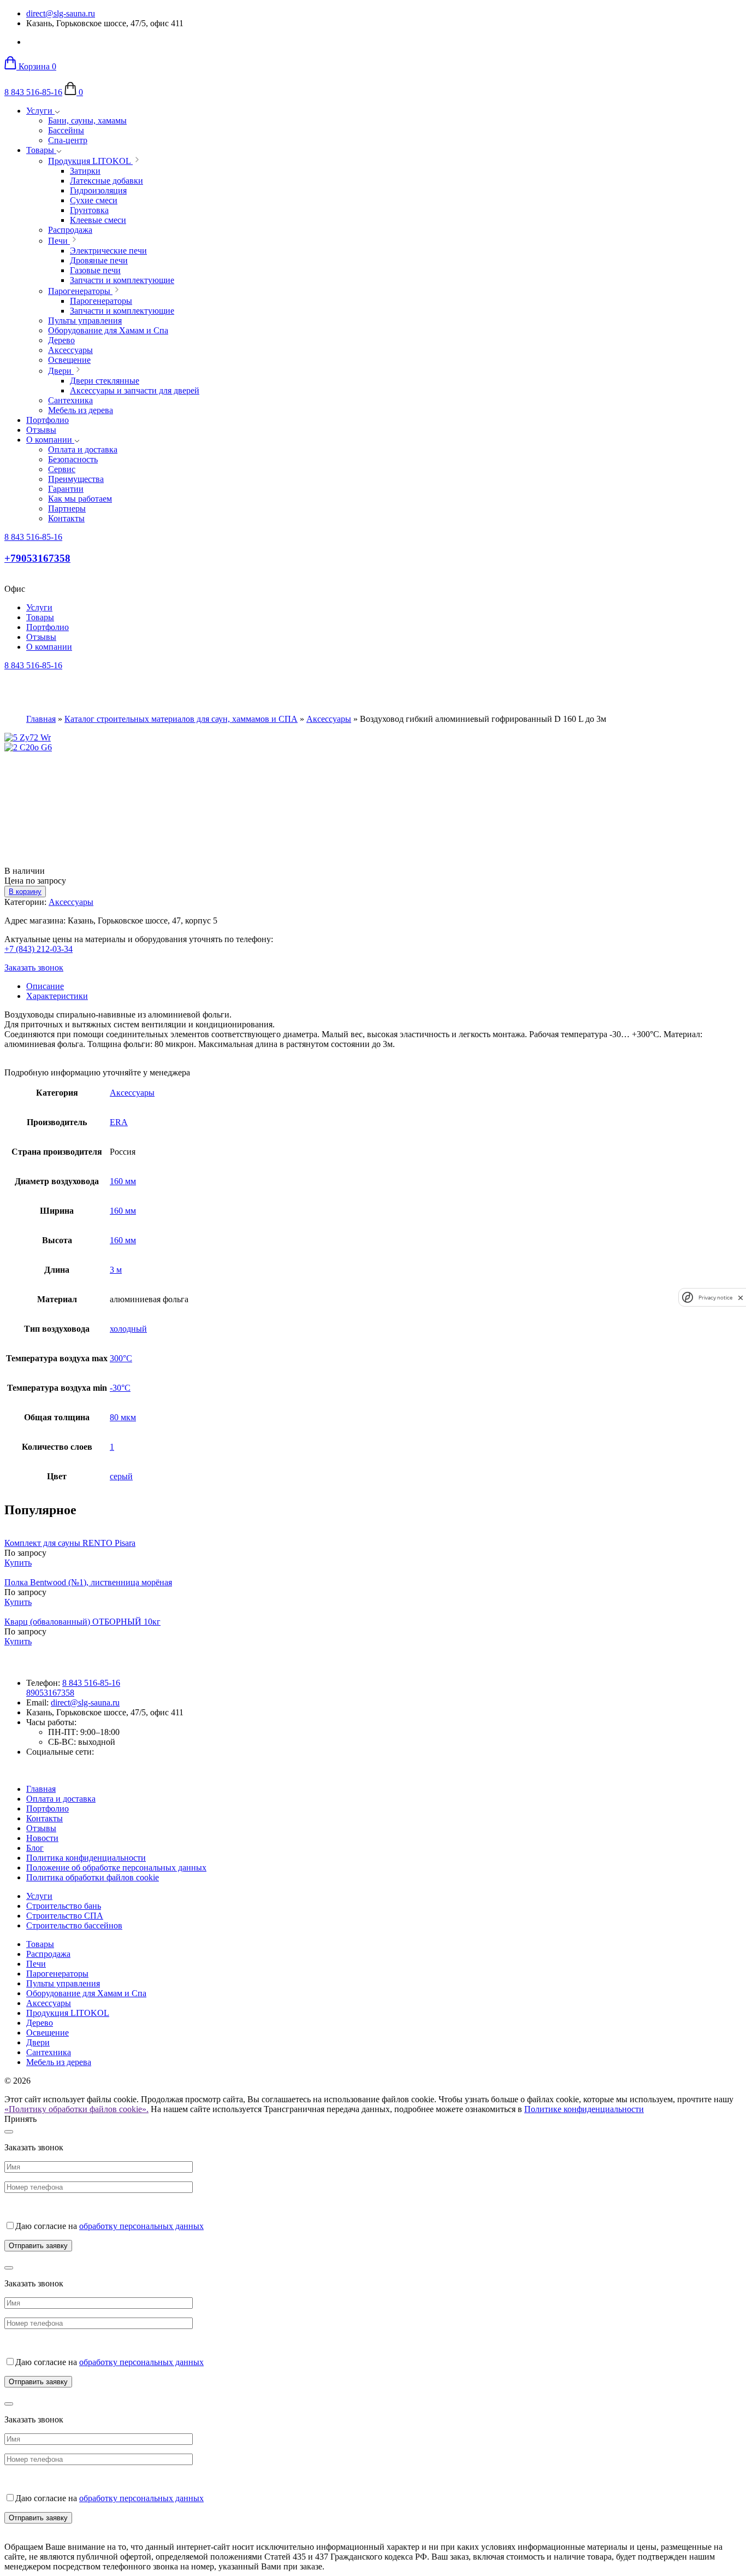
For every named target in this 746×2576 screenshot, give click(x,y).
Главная (41, 719)
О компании (50, 440)
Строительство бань (64, 1906)
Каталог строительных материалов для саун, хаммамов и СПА (181, 719)
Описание (45, 986)
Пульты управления (63, 1983)
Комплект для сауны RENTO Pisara (70, 1543)
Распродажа (48, 1954)
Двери (38, 2042)
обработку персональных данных (141, 2226)
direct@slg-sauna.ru (61, 13)
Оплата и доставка (61, 1799)
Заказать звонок (34, 968)
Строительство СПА (65, 1916)
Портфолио (48, 420)
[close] (741, 1298)
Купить (18, 1563)
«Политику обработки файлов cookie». (76, 2109)
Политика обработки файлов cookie (93, 1877)
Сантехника (49, 2052)
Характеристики (57, 996)
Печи (36, 1964)
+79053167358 (37, 558)
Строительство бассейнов (74, 1925)
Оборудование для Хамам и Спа (86, 1993)
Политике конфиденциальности (584, 2109)
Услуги (40, 111)
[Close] (9, 2132)
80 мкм (123, 1417)
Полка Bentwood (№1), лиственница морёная (88, 1582)
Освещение (48, 2033)
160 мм (123, 1181)
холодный (128, 1329)
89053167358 (50, 1693)
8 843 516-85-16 (33, 92)
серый (121, 1476)
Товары (41, 150)
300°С (121, 1358)
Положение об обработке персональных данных (116, 1868)
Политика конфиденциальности (86, 1858)
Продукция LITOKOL (68, 2013)
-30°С (120, 1388)
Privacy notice (715, 1298)
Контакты (45, 1818)
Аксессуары (329, 719)
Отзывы (41, 430)
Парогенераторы (57, 1974)
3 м (116, 1270)
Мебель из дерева (59, 2062)
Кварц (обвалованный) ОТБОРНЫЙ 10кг (82, 1622)
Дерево (40, 2023)
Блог (35, 1848)
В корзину (25, 892)
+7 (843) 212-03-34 (39, 949)
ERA (119, 1122)
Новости (42, 1838)
